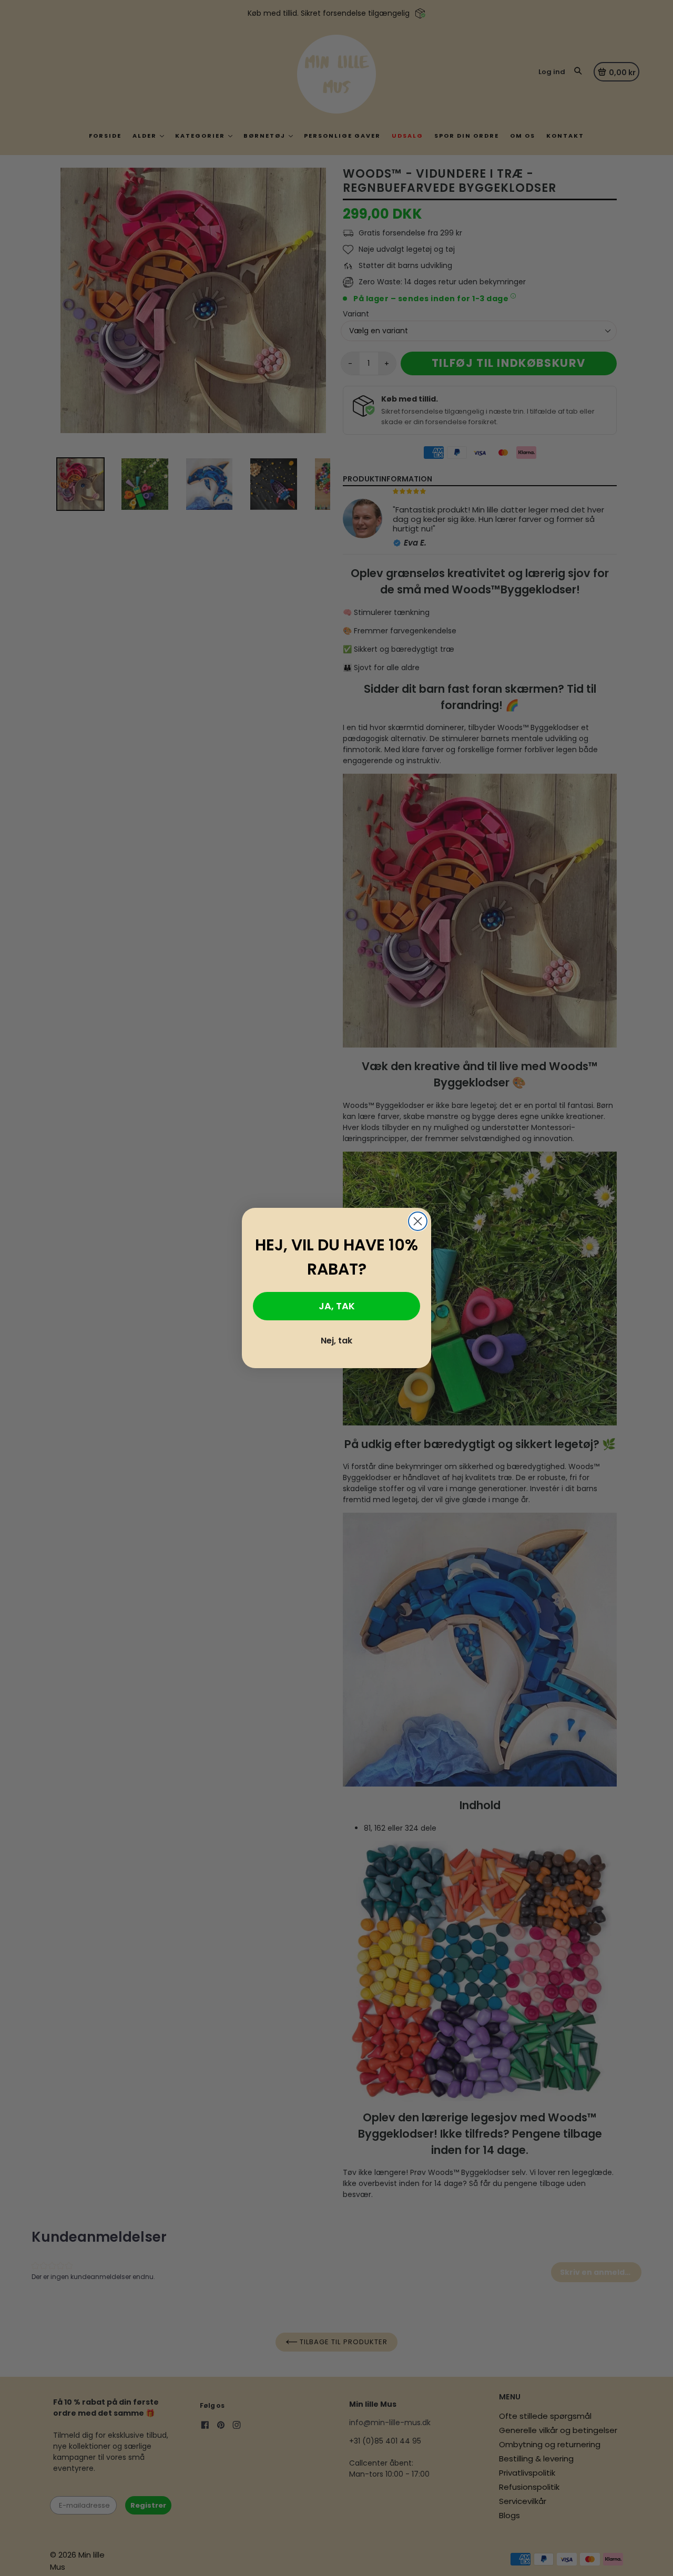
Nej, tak (336, 1341)
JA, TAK (337, 1306)
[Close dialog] (418, 1221)
